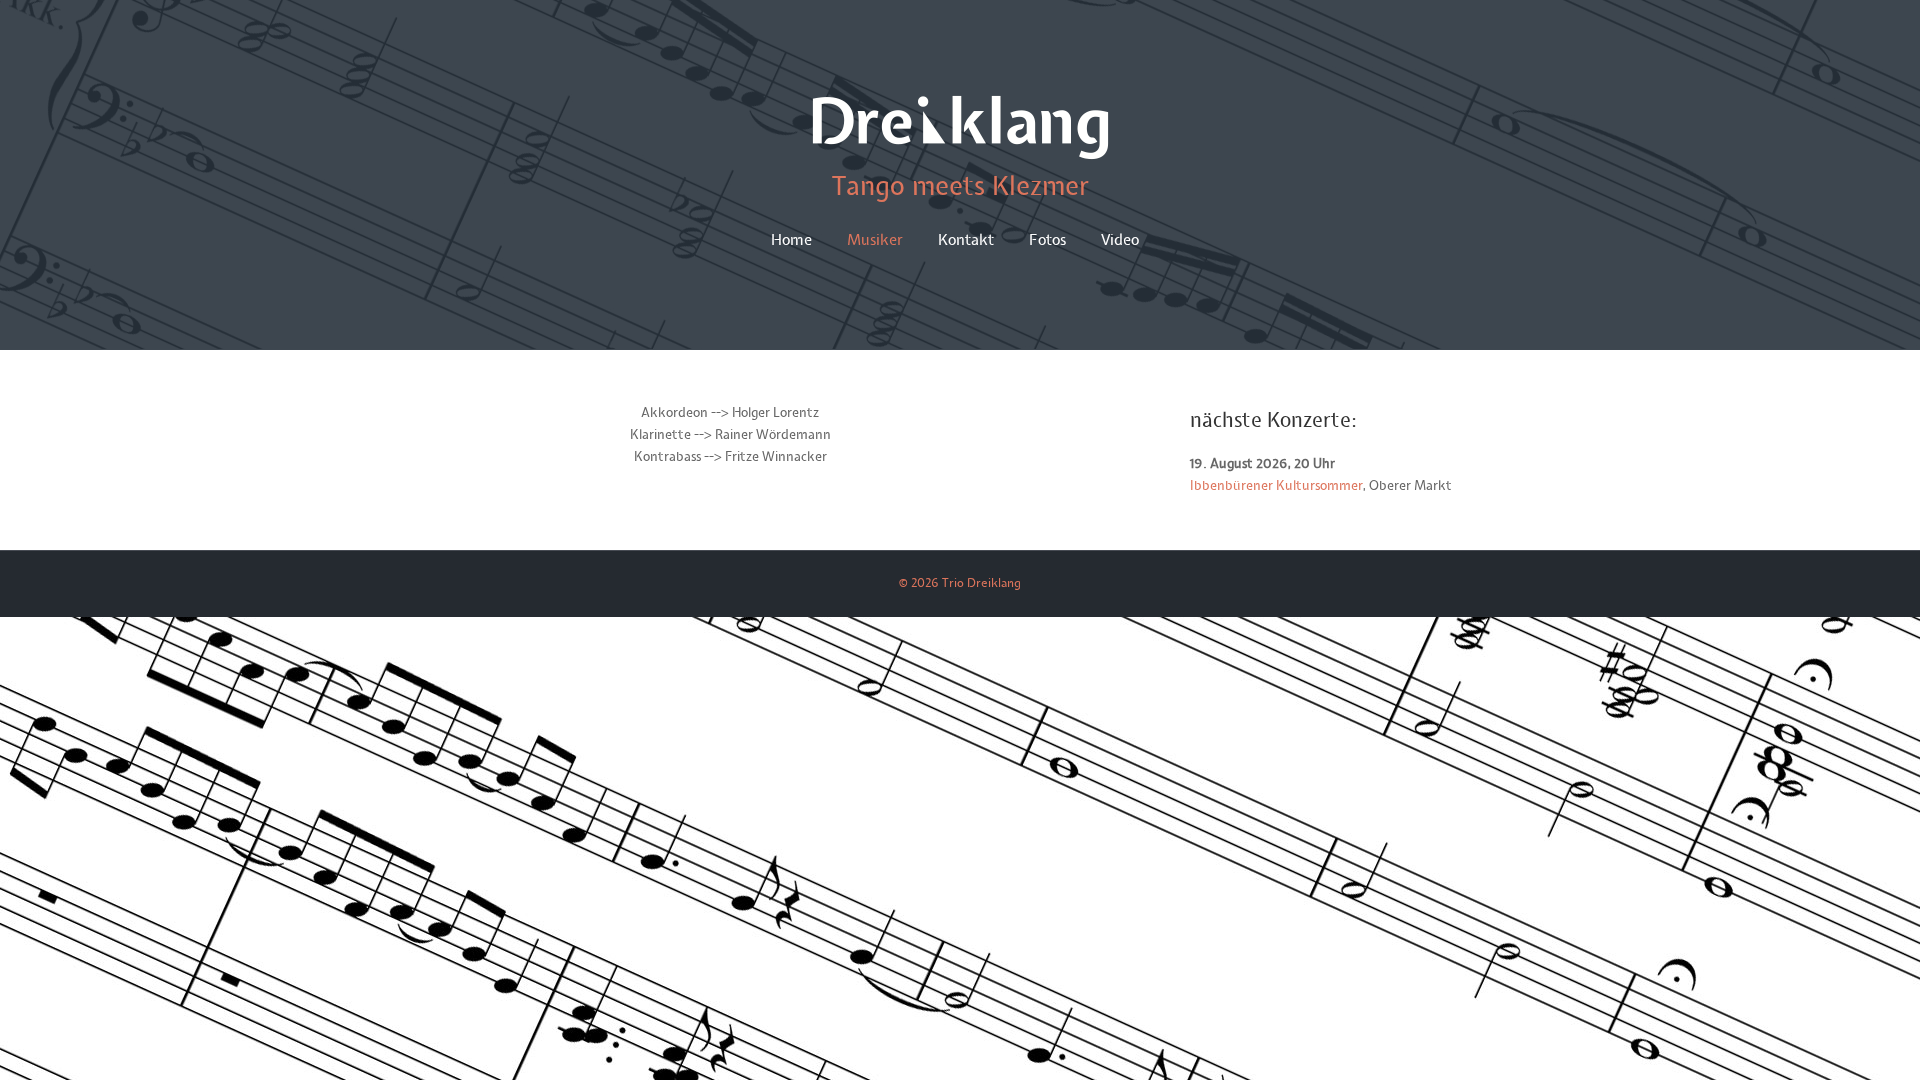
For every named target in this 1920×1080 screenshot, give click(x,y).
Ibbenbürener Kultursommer (1276, 486)
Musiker (875, 241)
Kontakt (966, 241)
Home (791, 241)
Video (1120, 241)
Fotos (1047, 241)
